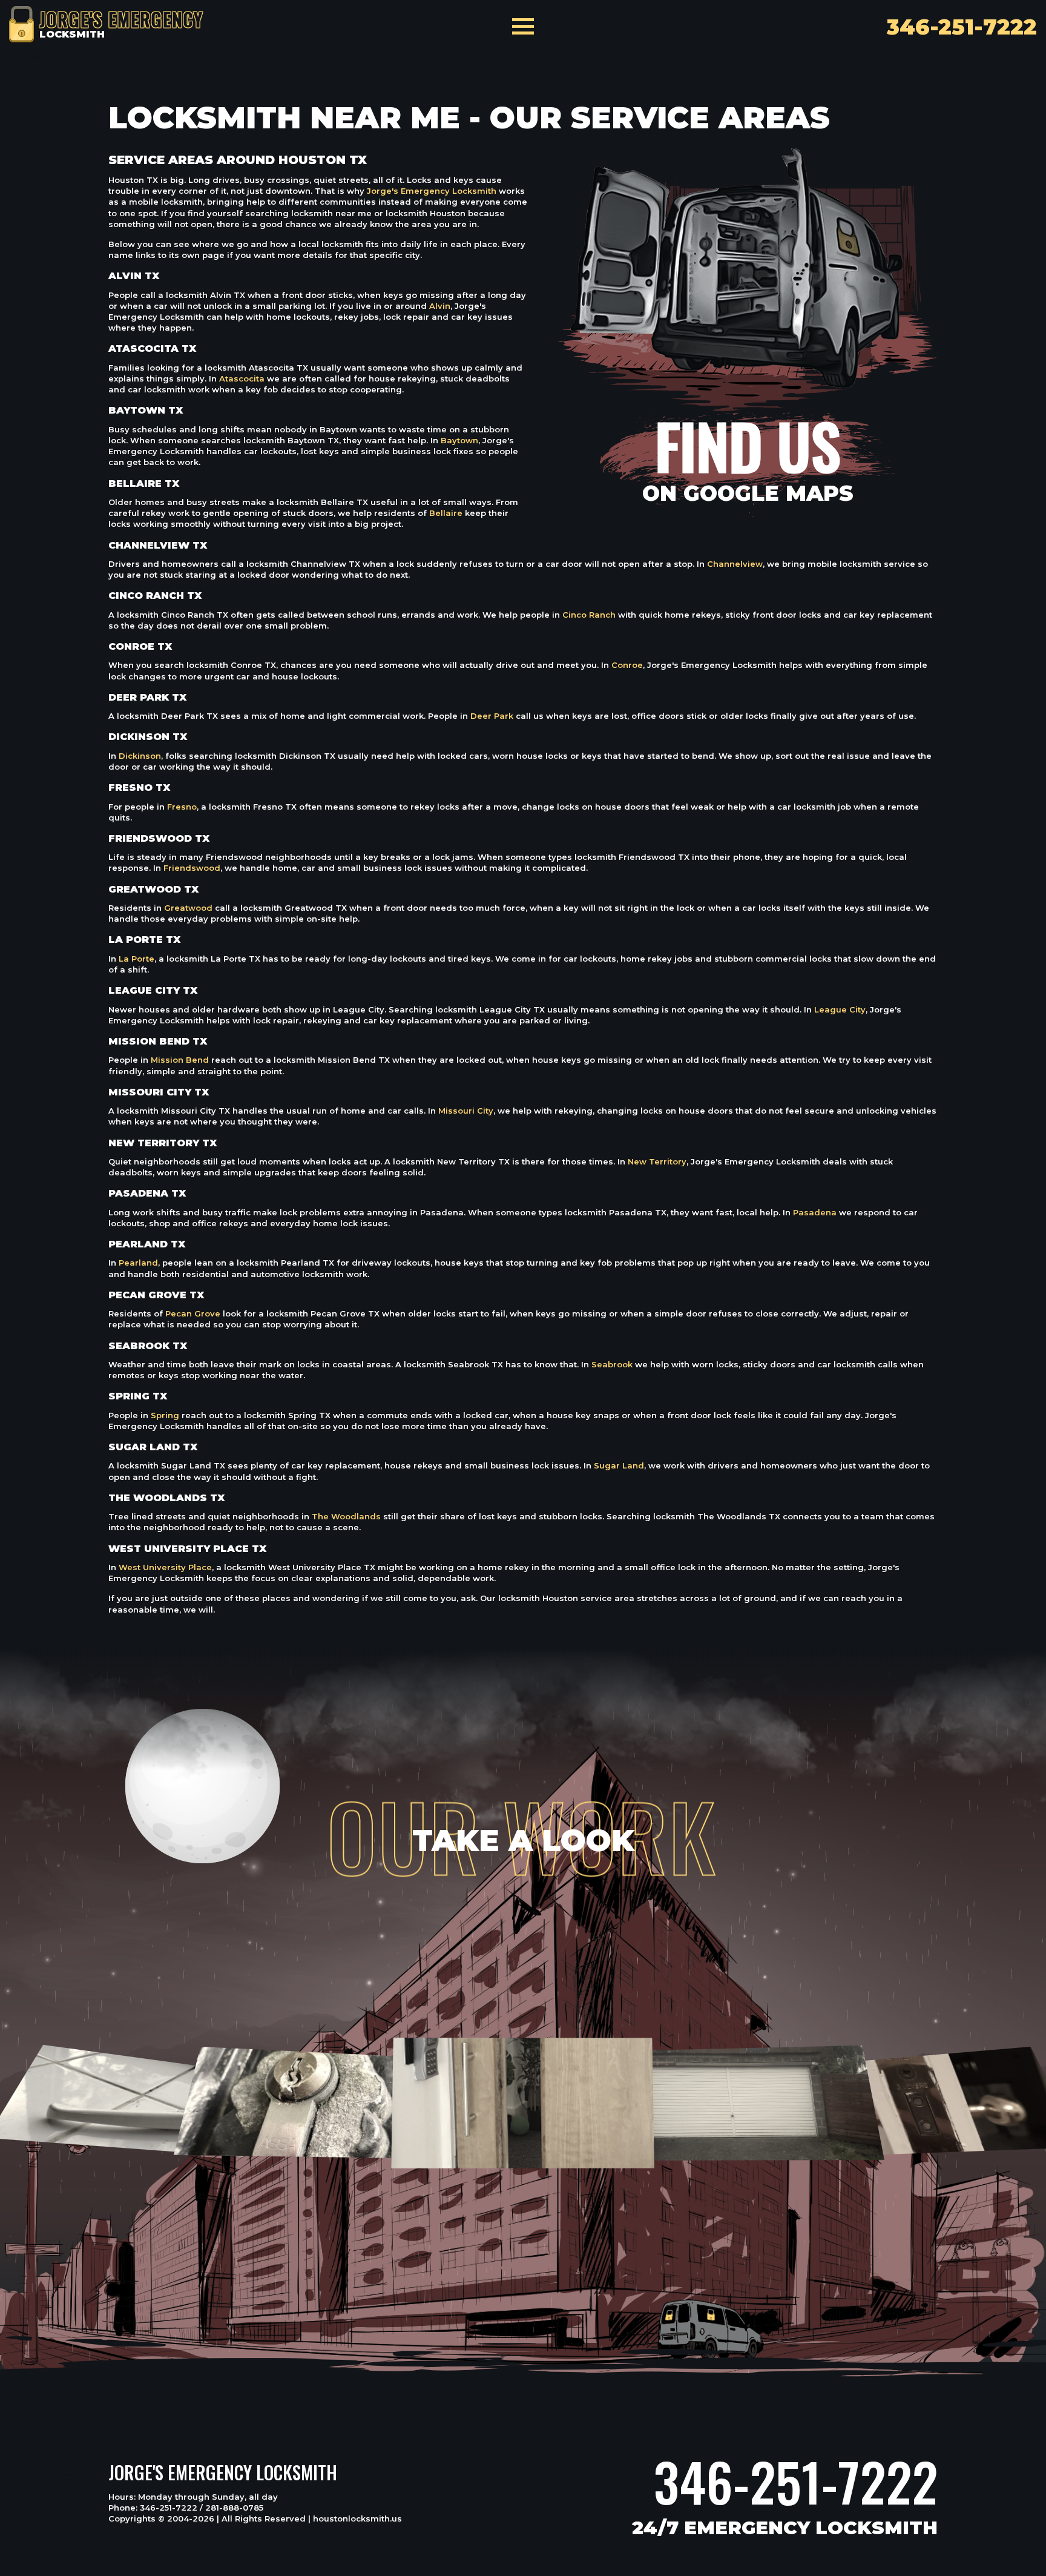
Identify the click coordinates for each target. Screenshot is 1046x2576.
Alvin (440, 306)
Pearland (138, 1263)
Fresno (182, 807)
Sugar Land (619, 1465)
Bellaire (446, 513)
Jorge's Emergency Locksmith (432, 191)
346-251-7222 (796, 2482)
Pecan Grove (193, 1313)
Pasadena (815, 1212)
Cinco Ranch (589, 615)
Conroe (627, 665)
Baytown (459, 440)
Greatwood (188, 908)
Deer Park (492, 716)
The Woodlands (346, 1516)
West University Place (165, 1567)
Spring (165, 1415)
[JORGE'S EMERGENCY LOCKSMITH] (21, 23)
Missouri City (466, 1111)
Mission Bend (180, 1060)
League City (840, 1009)
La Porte (137, 959)
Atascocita (242, 378)
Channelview (735, 564)
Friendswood (192, 868)
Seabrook (612, 1364)
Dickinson (140, 756)
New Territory (657, 1161)
